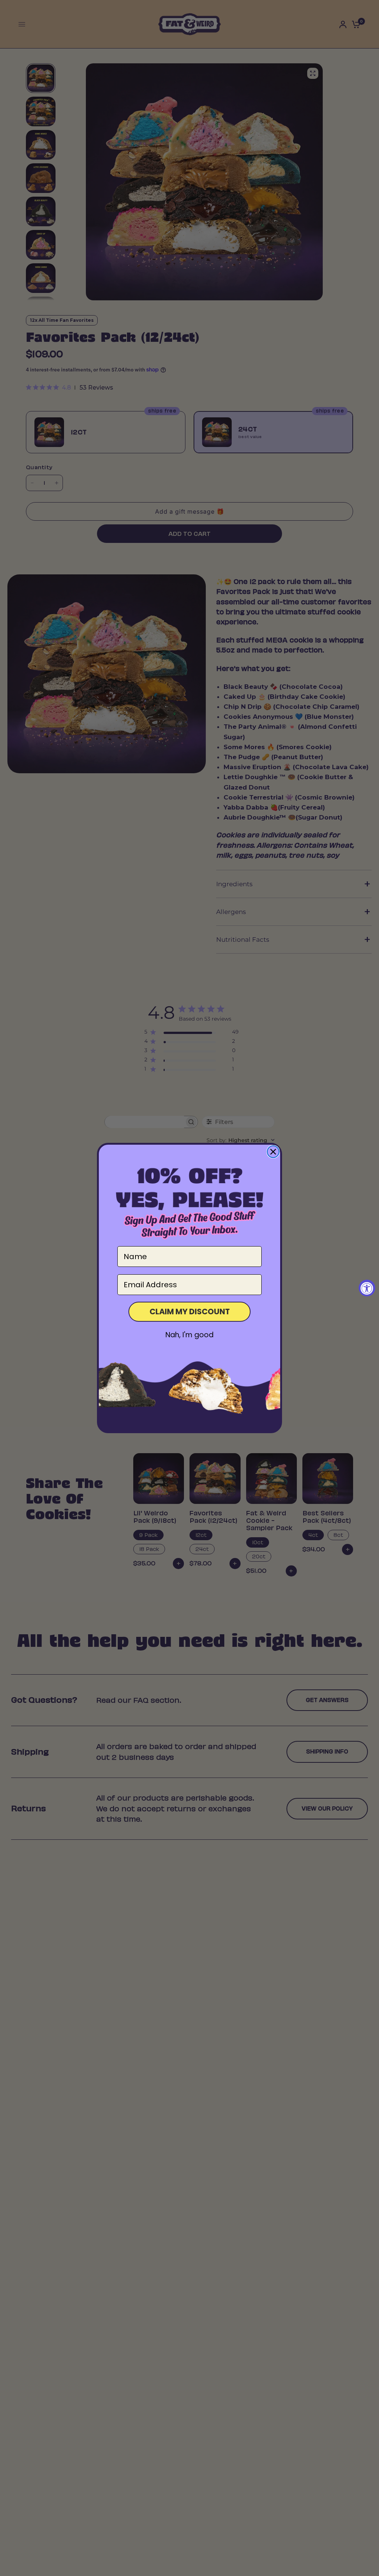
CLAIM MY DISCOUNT (190, 1312)
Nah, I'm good (189, 1335)
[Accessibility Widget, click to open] (367, 1288)
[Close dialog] (273, 1152)
